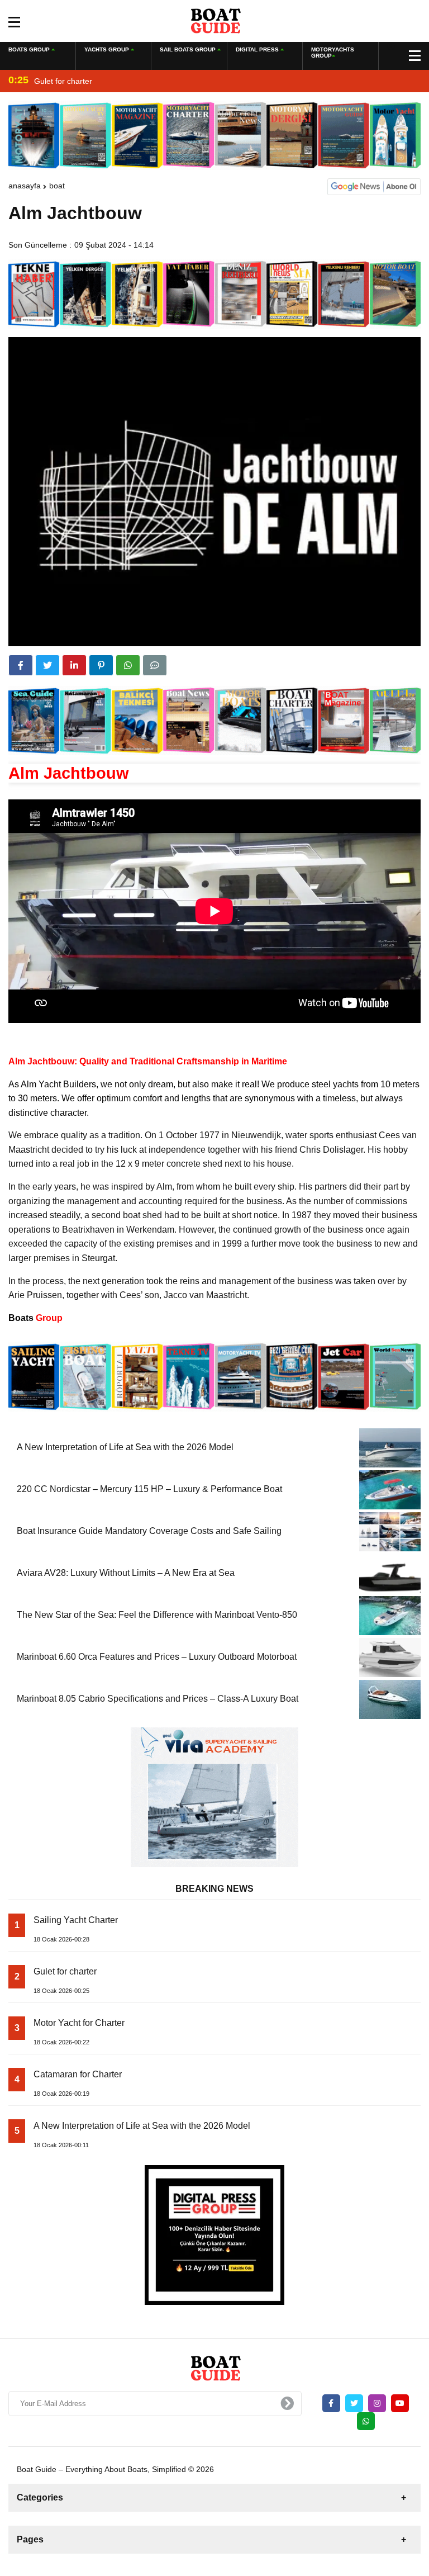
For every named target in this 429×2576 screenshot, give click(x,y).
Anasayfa (25, 186)
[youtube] (400, 2403)
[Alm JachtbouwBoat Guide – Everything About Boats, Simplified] (215, 20)
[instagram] (377, 2403)
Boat (57, 186)
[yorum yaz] (155, 665)
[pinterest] (101, 665)
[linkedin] (74, 665)
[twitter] (47, 665)
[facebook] (21, 665)
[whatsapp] (366, 2421)
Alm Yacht (41, 1084)
